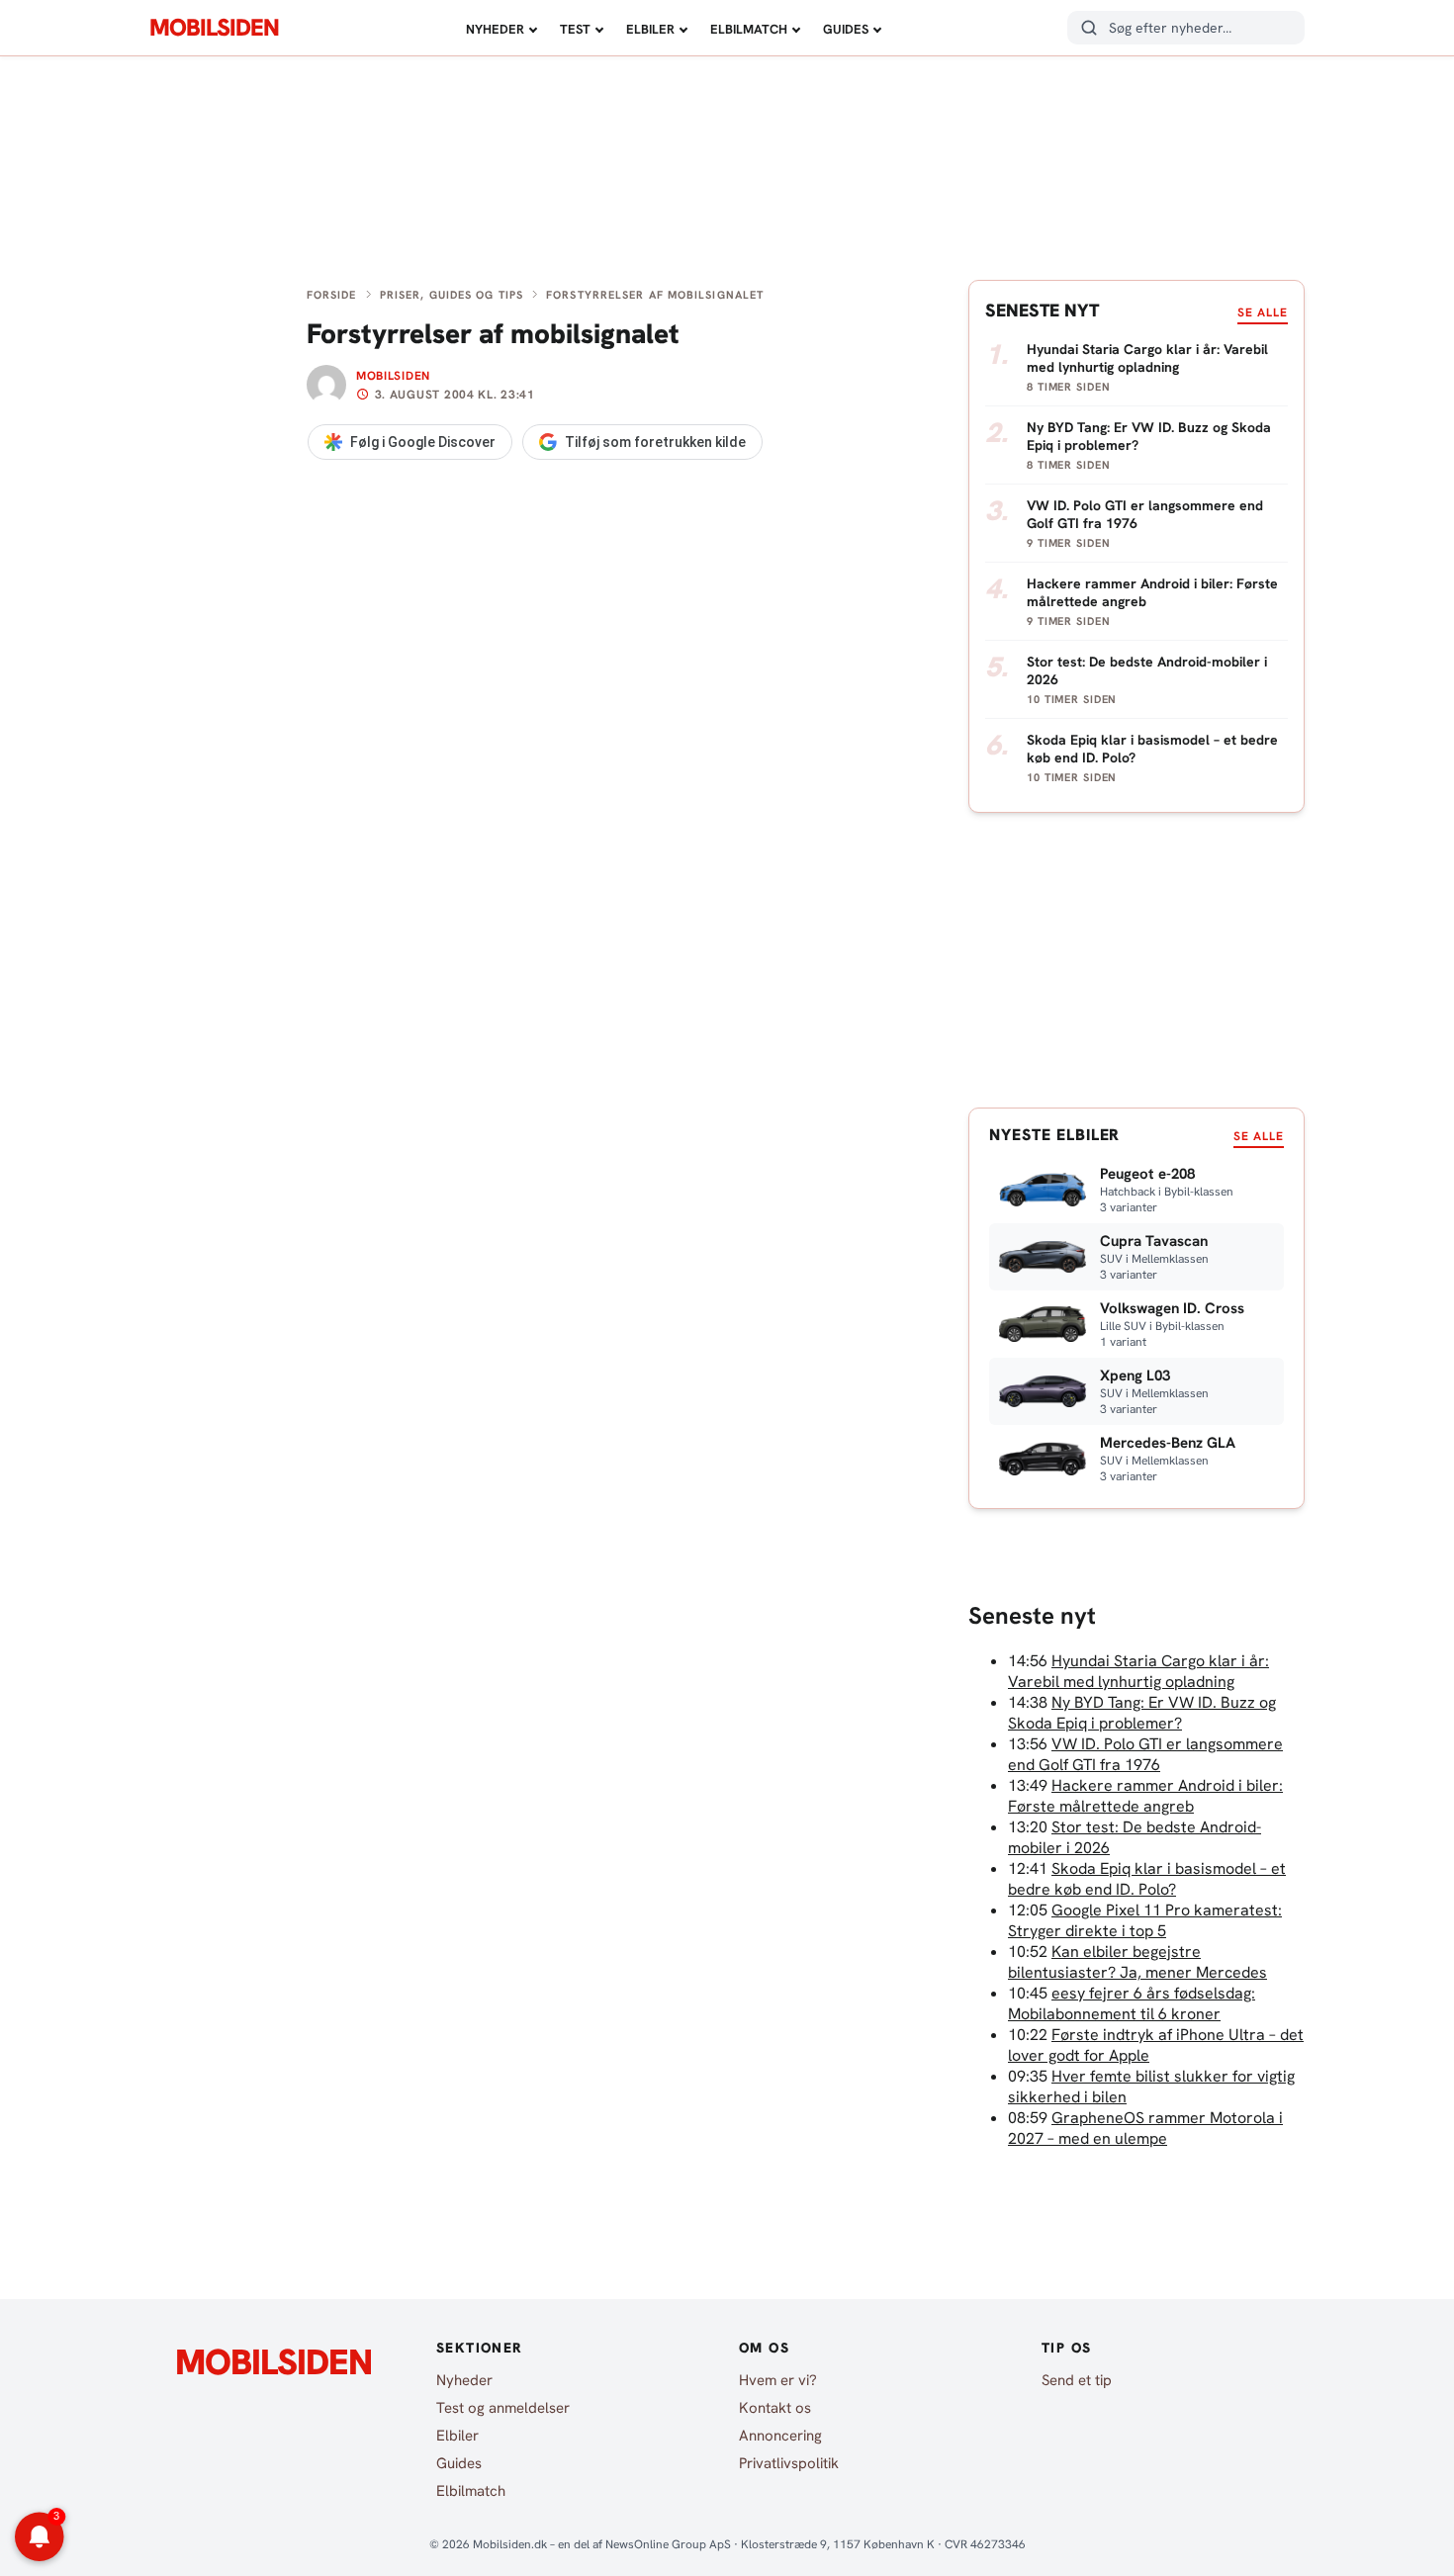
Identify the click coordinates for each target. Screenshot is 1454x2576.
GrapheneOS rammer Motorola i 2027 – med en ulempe (1145, 2128)
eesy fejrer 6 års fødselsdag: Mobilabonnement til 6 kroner (1132, 2003)
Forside (332, 295)
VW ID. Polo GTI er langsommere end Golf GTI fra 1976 (1145, 1754)
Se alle (1263, 312)
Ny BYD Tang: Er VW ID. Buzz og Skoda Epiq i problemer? (1142, 1713)
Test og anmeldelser (503, 2408)
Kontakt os (775, 2408)
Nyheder (495, 29)
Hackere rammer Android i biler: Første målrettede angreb (1145, 1796)
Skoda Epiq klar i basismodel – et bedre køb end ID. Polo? (1147, 1879)
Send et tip (1077, 2380)
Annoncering (780, 2436)
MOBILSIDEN (214, 28)
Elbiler (650, 29)
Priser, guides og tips (452, 295)
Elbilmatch (749, 29)
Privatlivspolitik (789, 2463)
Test (575, 29)
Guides (846, 29)
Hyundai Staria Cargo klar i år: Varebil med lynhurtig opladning (1138, 1671)
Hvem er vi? (778, 2380)
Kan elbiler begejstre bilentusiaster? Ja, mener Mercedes (1137, 1962)
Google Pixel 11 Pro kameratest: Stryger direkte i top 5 (1145, 1920)
